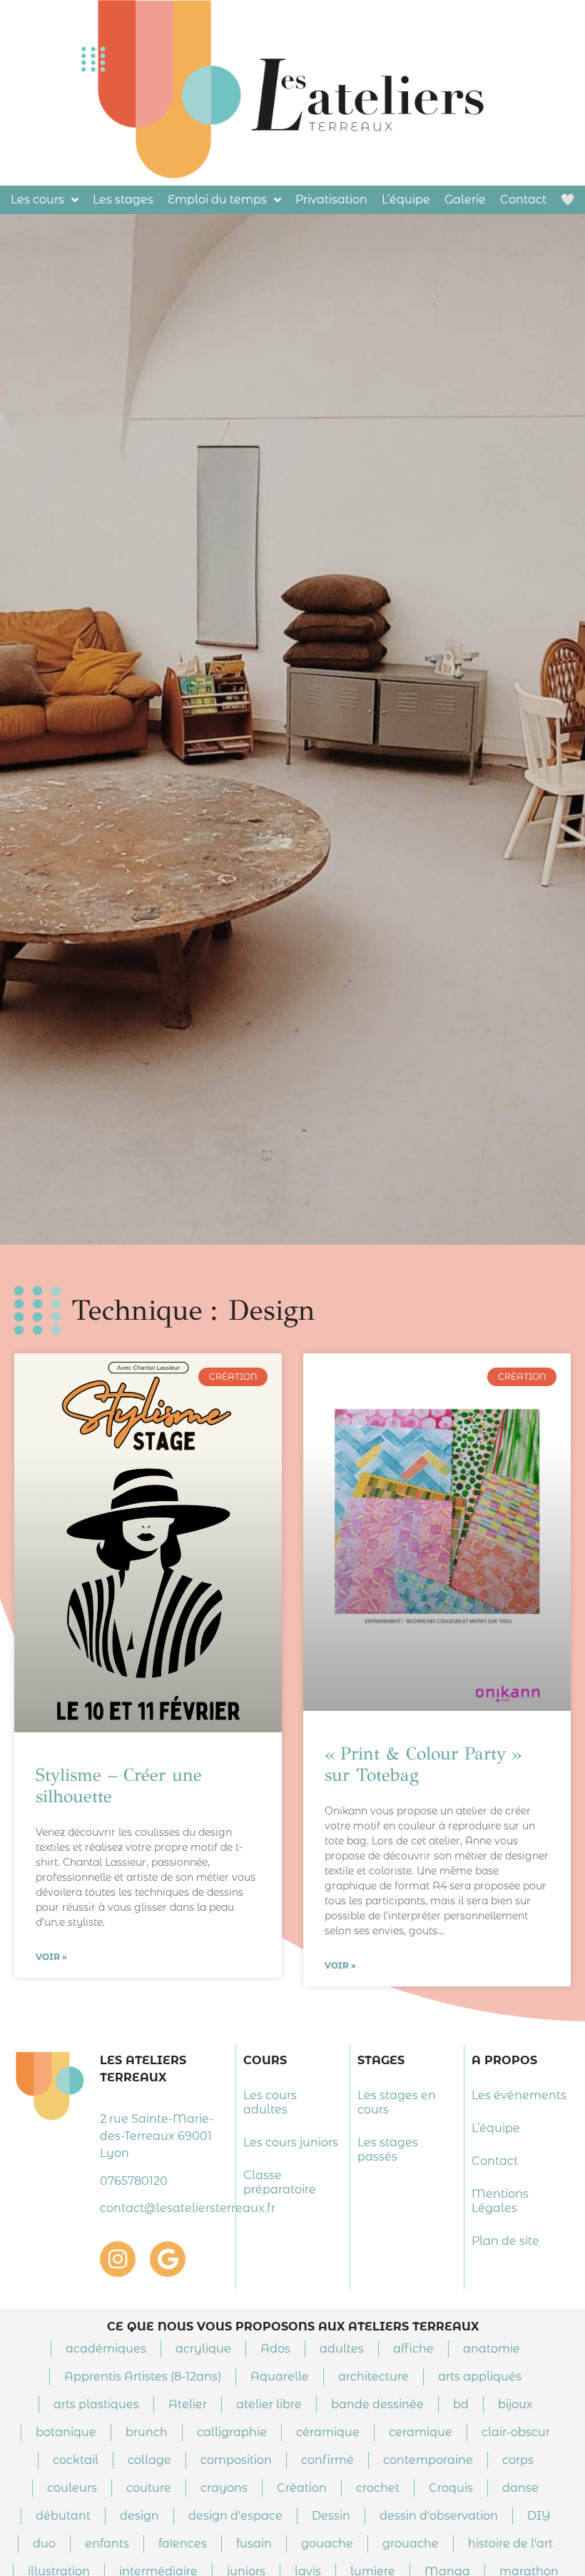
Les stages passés (388, 2150)
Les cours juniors (291, 2142)
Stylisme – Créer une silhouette (119, 1785)
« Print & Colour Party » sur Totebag (423, 1764)
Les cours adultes (270, 2102)
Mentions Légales (500, 2201)
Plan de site (505, 2241)
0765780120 (134, 2181)
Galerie (465, 199)
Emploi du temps (217, 199)
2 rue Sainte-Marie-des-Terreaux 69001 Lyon (157, 2136)
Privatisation (331, 199)
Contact (523, 199)
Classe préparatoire (280, 2182)
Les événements (519, 2095)
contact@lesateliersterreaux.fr (188, 2208)
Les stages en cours (397, 2102)
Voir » (51, 1957)
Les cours (37, 199)
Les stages (123, 199)
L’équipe (406, 199)
